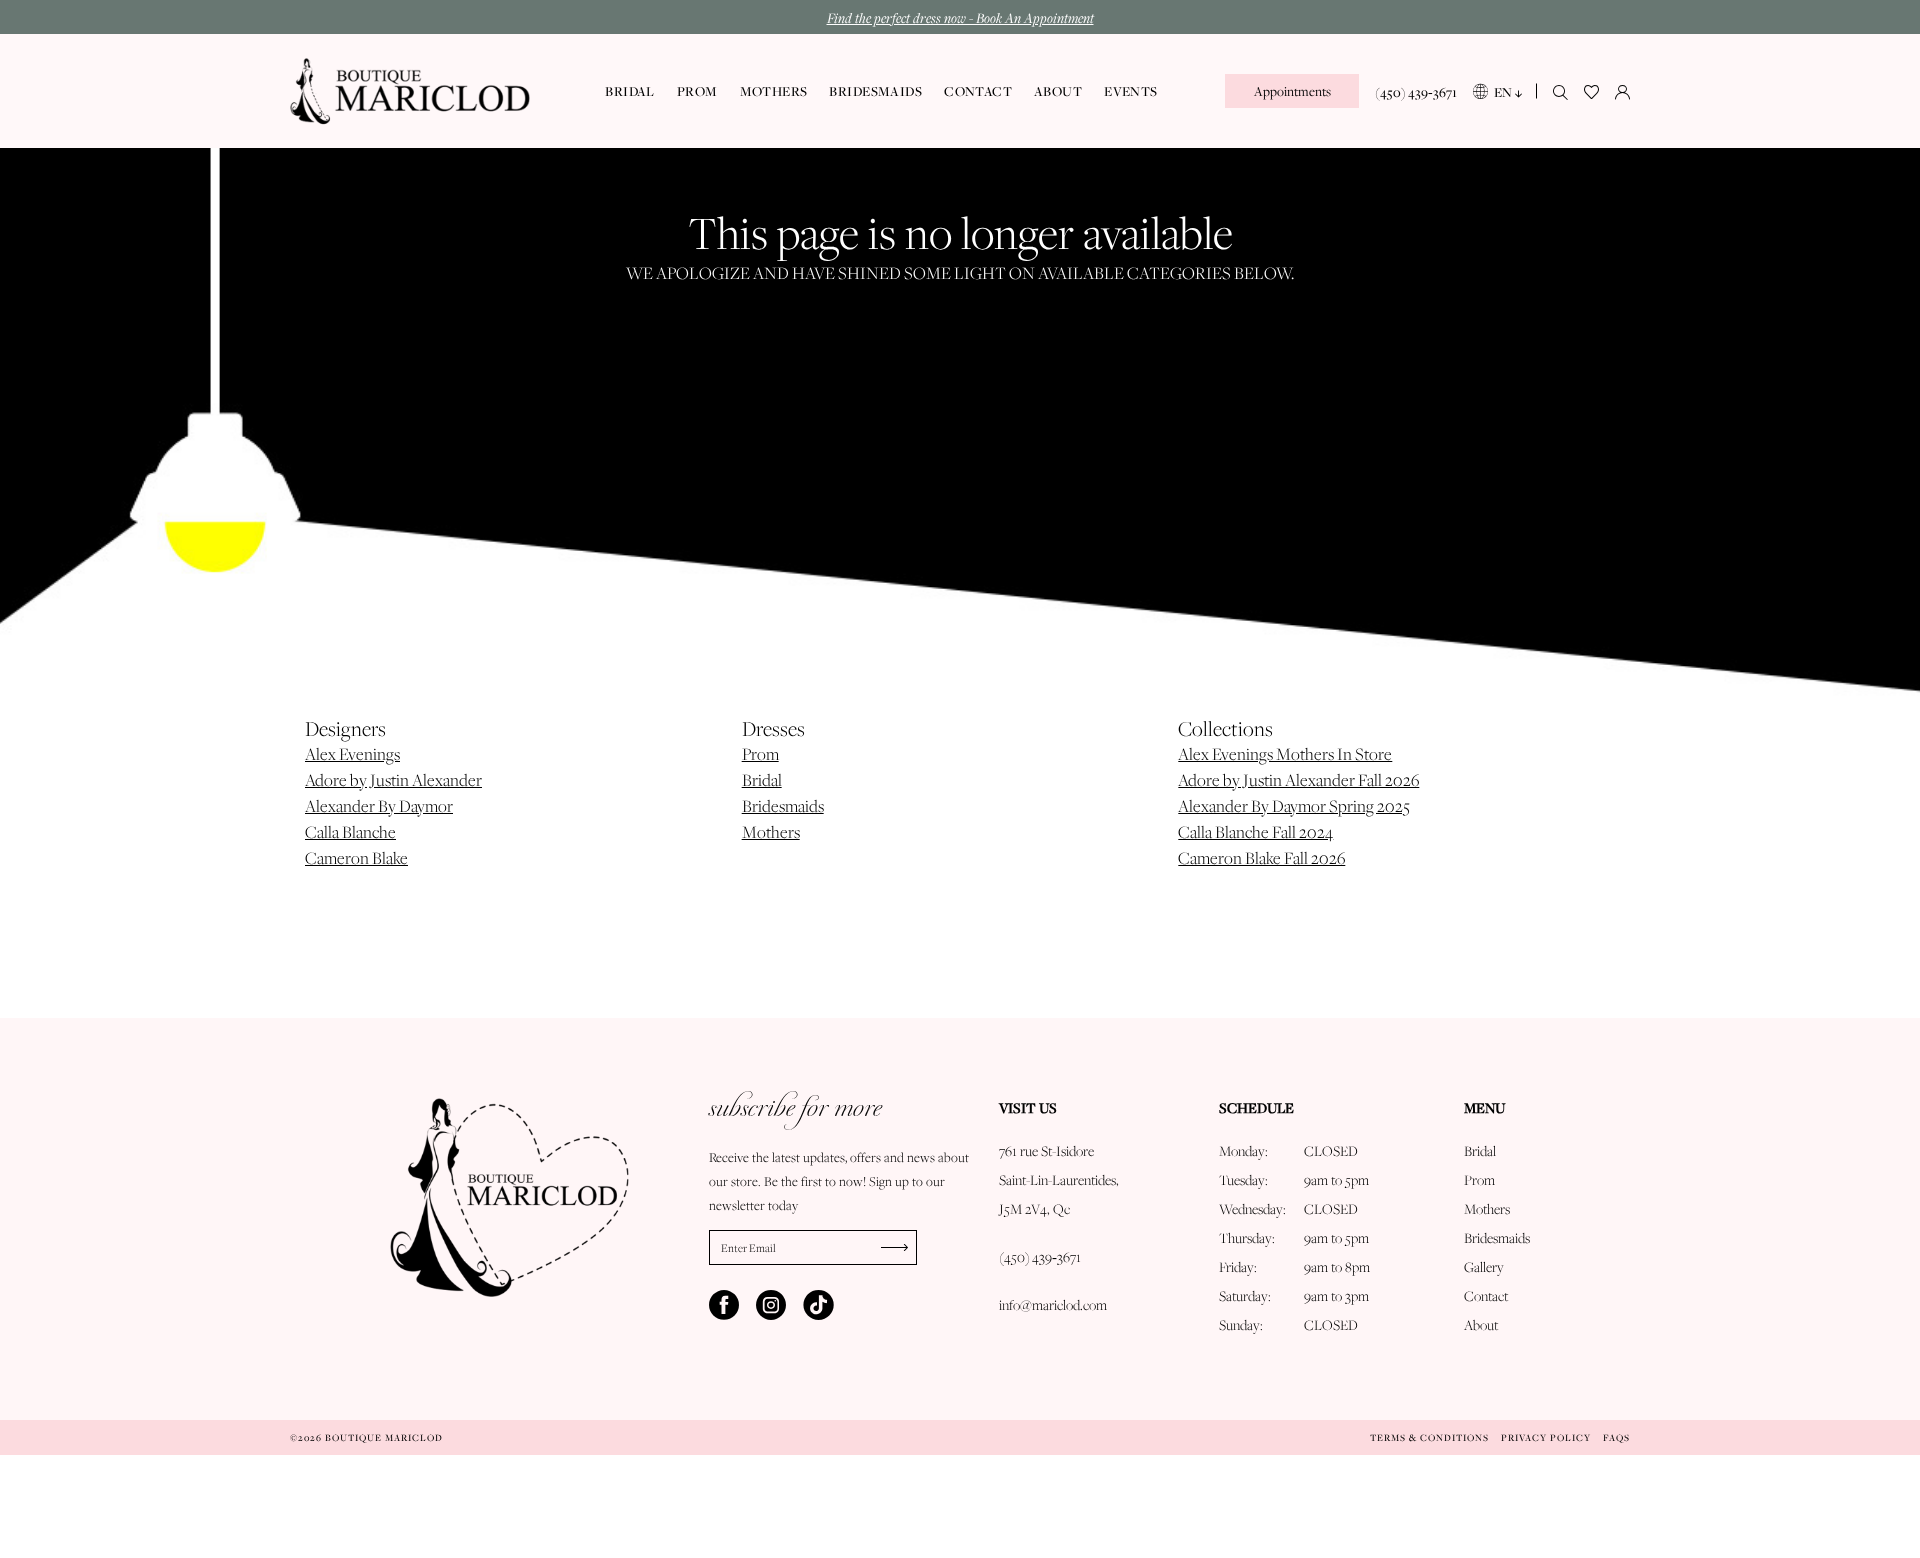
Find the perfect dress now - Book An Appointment (960, 17)
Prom (760, 754)
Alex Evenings (352, 754)
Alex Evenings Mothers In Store (1285, 754)
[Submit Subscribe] (899, 1247)
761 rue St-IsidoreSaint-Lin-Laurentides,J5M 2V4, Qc (1059, 1180)
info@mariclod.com (1053, 1305)
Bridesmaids (783, 806)
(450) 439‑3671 (1040, 1257)
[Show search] (1560, 91)
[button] (1622, 91)
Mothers (771, 832)
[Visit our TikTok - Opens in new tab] (818, 1305)
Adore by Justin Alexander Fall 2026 (1298, 780)
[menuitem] (1292, 91)
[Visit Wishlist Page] (1591, 91)
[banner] (410, 91)
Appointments (1292, 91)
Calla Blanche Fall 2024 (1255, 832)
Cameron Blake (356, 858)
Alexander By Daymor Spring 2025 (1294, 806)
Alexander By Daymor (379, 806)
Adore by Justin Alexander (393, 780)
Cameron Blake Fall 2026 (1261, 858)
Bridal (762, 780)
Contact (1486, 1296)
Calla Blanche (350, 832)
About (1481, 1325)
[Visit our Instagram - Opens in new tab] (771, 1305)
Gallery (1484, 1267)
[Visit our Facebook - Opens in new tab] (724, 1305)
